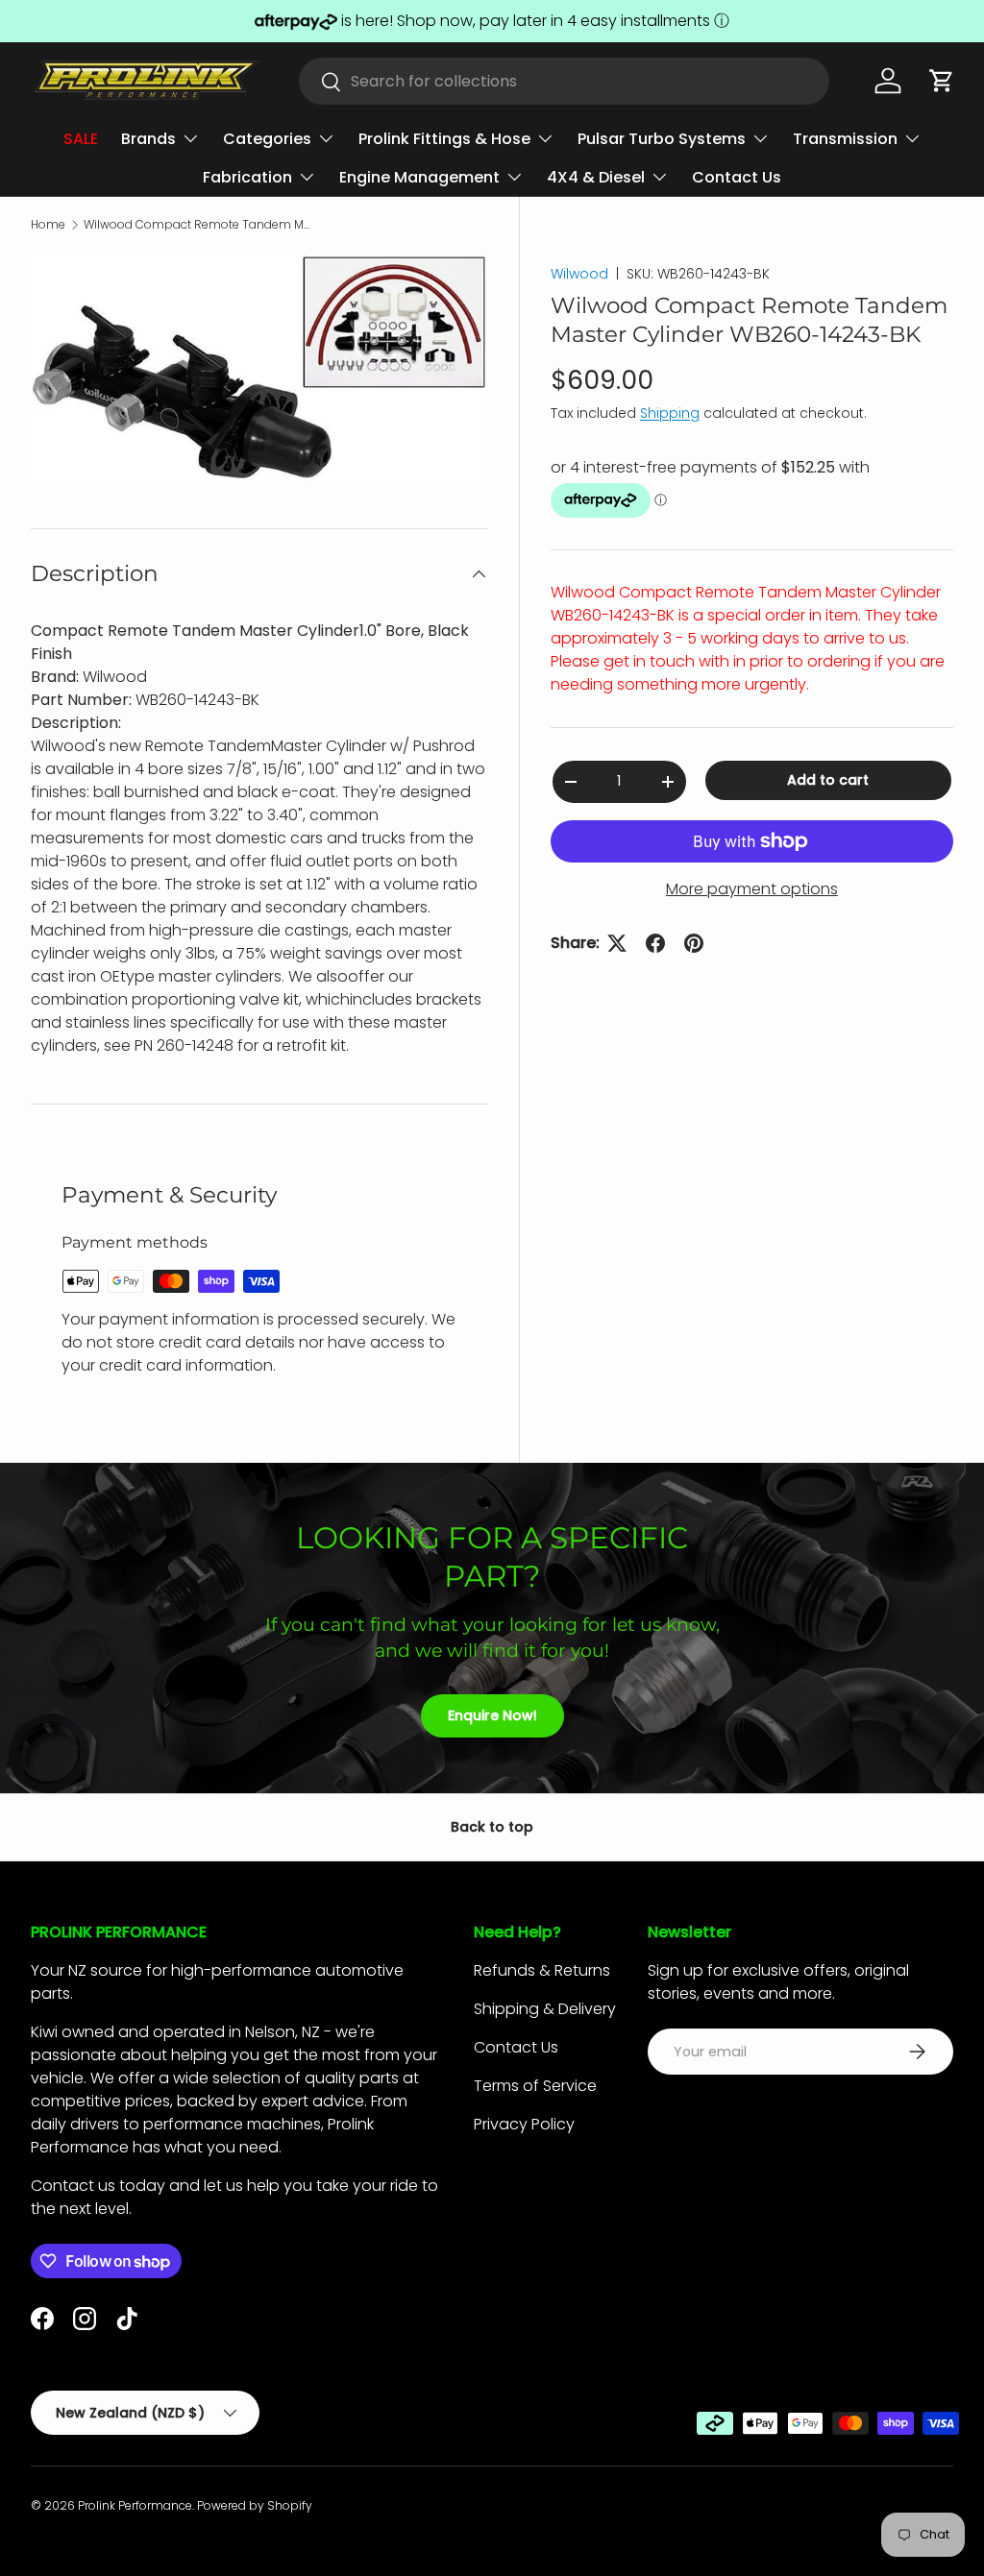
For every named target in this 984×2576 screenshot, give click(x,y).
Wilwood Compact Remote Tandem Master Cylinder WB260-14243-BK (199, 225)
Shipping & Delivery (545, 2009)
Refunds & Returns (542, 1970)
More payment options (752, 889)
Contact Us (737, 177)
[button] (942, 81)
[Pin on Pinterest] (694, 943)
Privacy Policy (524, 2124)
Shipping (670, 413)
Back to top (492, 1827)
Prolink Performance (135, 2505)
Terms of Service (535, 2086)
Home (48, 225)
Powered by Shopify (255, 2505)
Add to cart (828, 780)
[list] (259, 367)
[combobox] (565, 81)
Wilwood (579, 274)
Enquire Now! (492, 1715)
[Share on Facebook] (655, 943)
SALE (81, 139)
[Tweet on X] (617, 943)
